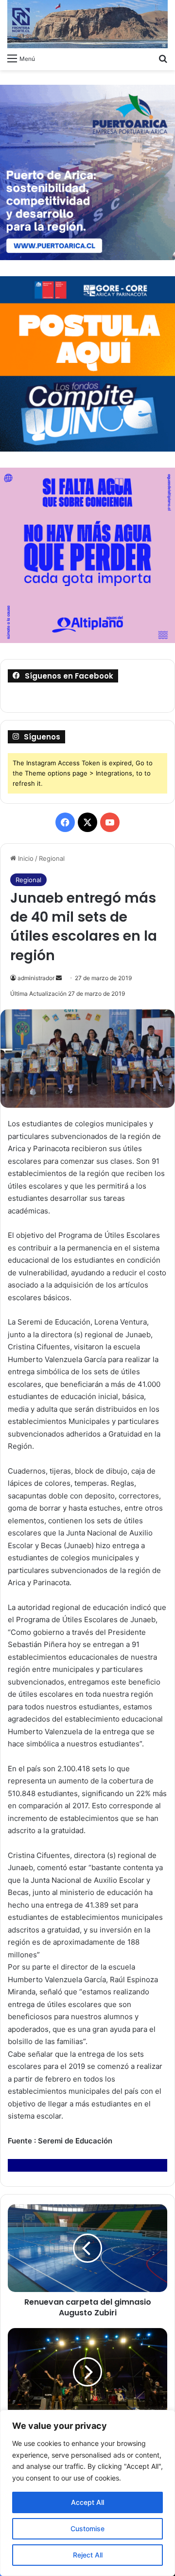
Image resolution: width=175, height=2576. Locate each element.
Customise (87, 2529)
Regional (52, 858)
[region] (87, 2493)
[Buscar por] (163, 58)
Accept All (87, 2502)
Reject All (88, 2555)
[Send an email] (59, 978)
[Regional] (87, 24)
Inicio (25, 858)
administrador (36, 978)
